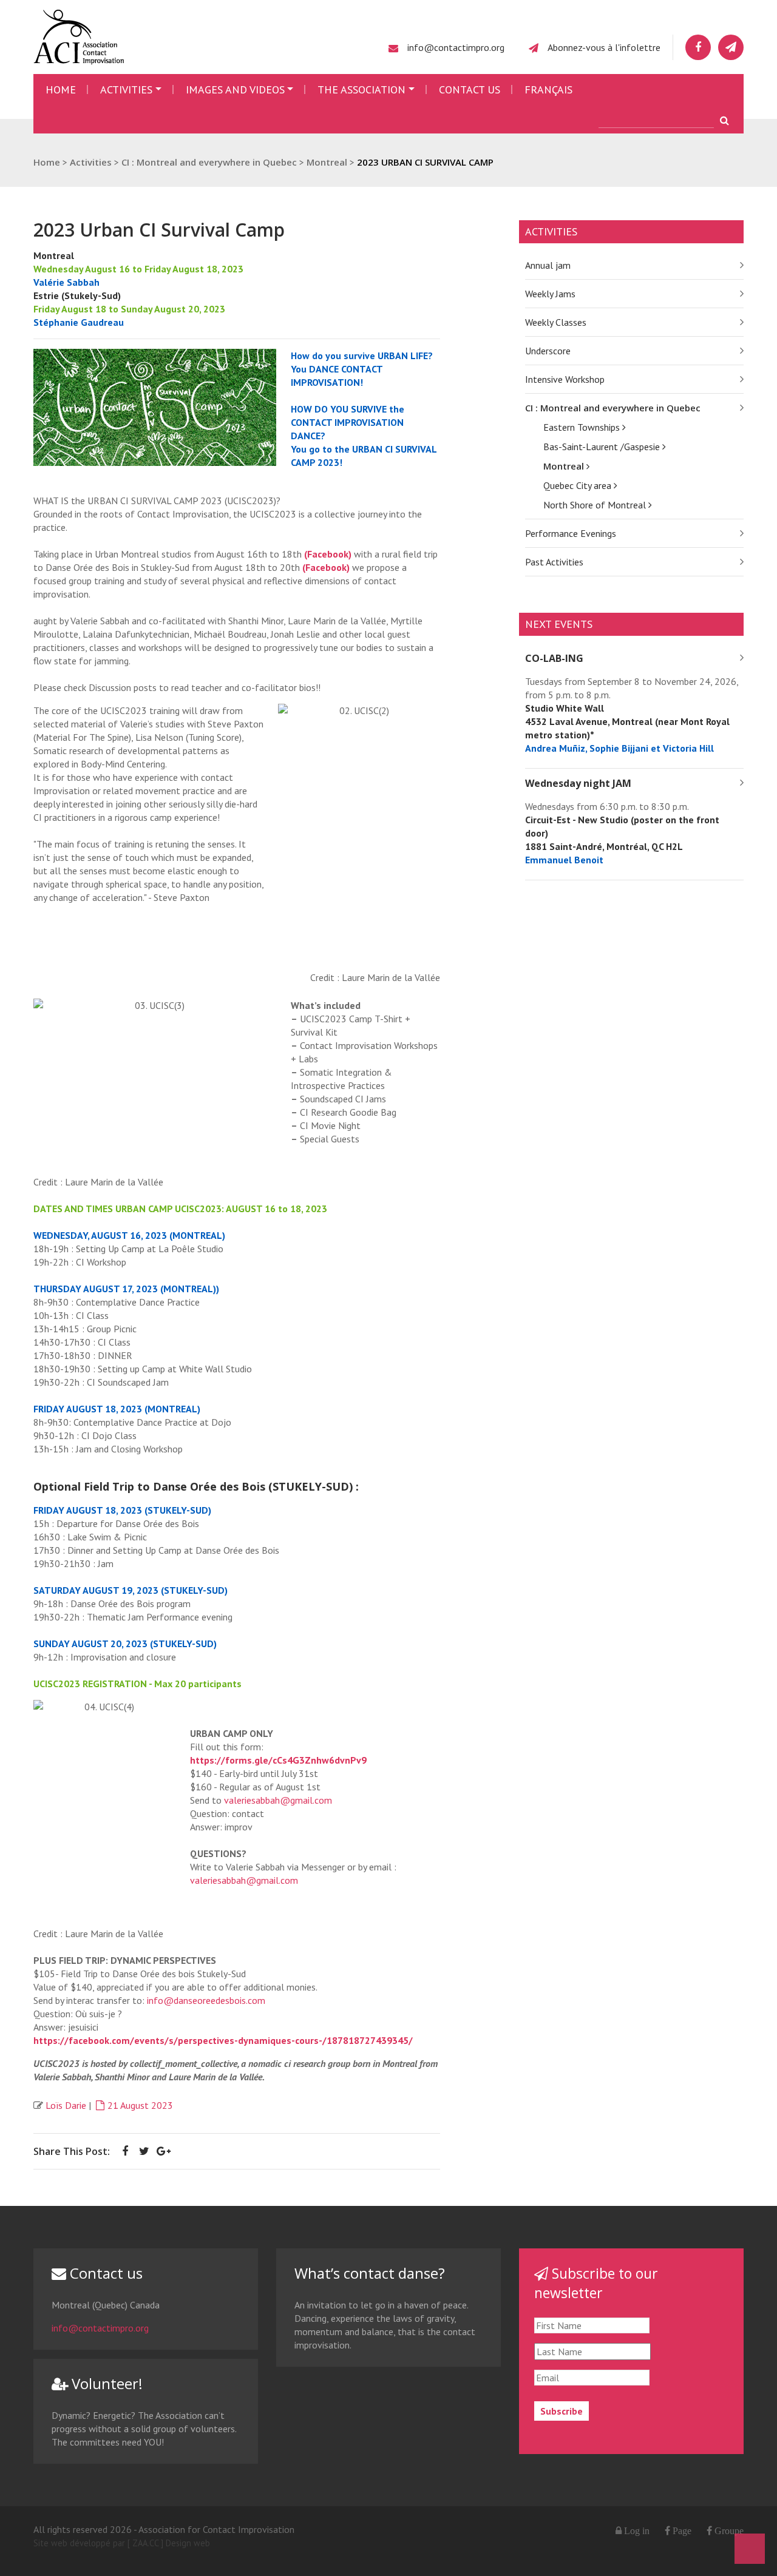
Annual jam (548, 265)
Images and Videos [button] (235, 89)
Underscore (548, 351)
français (548, 89)
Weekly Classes (556, 322)
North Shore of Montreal (596, 505)
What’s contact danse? (370, 2273)
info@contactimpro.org (456, 47)
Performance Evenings (571, 533)
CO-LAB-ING (554, 658)
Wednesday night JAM (578, 783)
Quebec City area (579, 485)
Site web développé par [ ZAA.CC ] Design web (122, 2543)
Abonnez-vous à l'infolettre (604, 47)
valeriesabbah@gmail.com (278, 1800)
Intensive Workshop (565, 379)
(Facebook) (328, 554)
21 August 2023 (140, 2105)
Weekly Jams (550, 294)
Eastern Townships (583, 427)
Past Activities (554, 562)
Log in (637, 2530)
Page (681, 2530)
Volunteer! (105, 2383)
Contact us (470, 89)
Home (61, 89)
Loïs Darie (66, 2105)
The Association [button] (361, 89)
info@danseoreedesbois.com (206, 2000)
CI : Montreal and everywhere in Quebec (613, 408)
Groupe (728, 2530)
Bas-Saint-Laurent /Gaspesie (603, 447)
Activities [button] (126, 89)
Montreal (565, 466)
